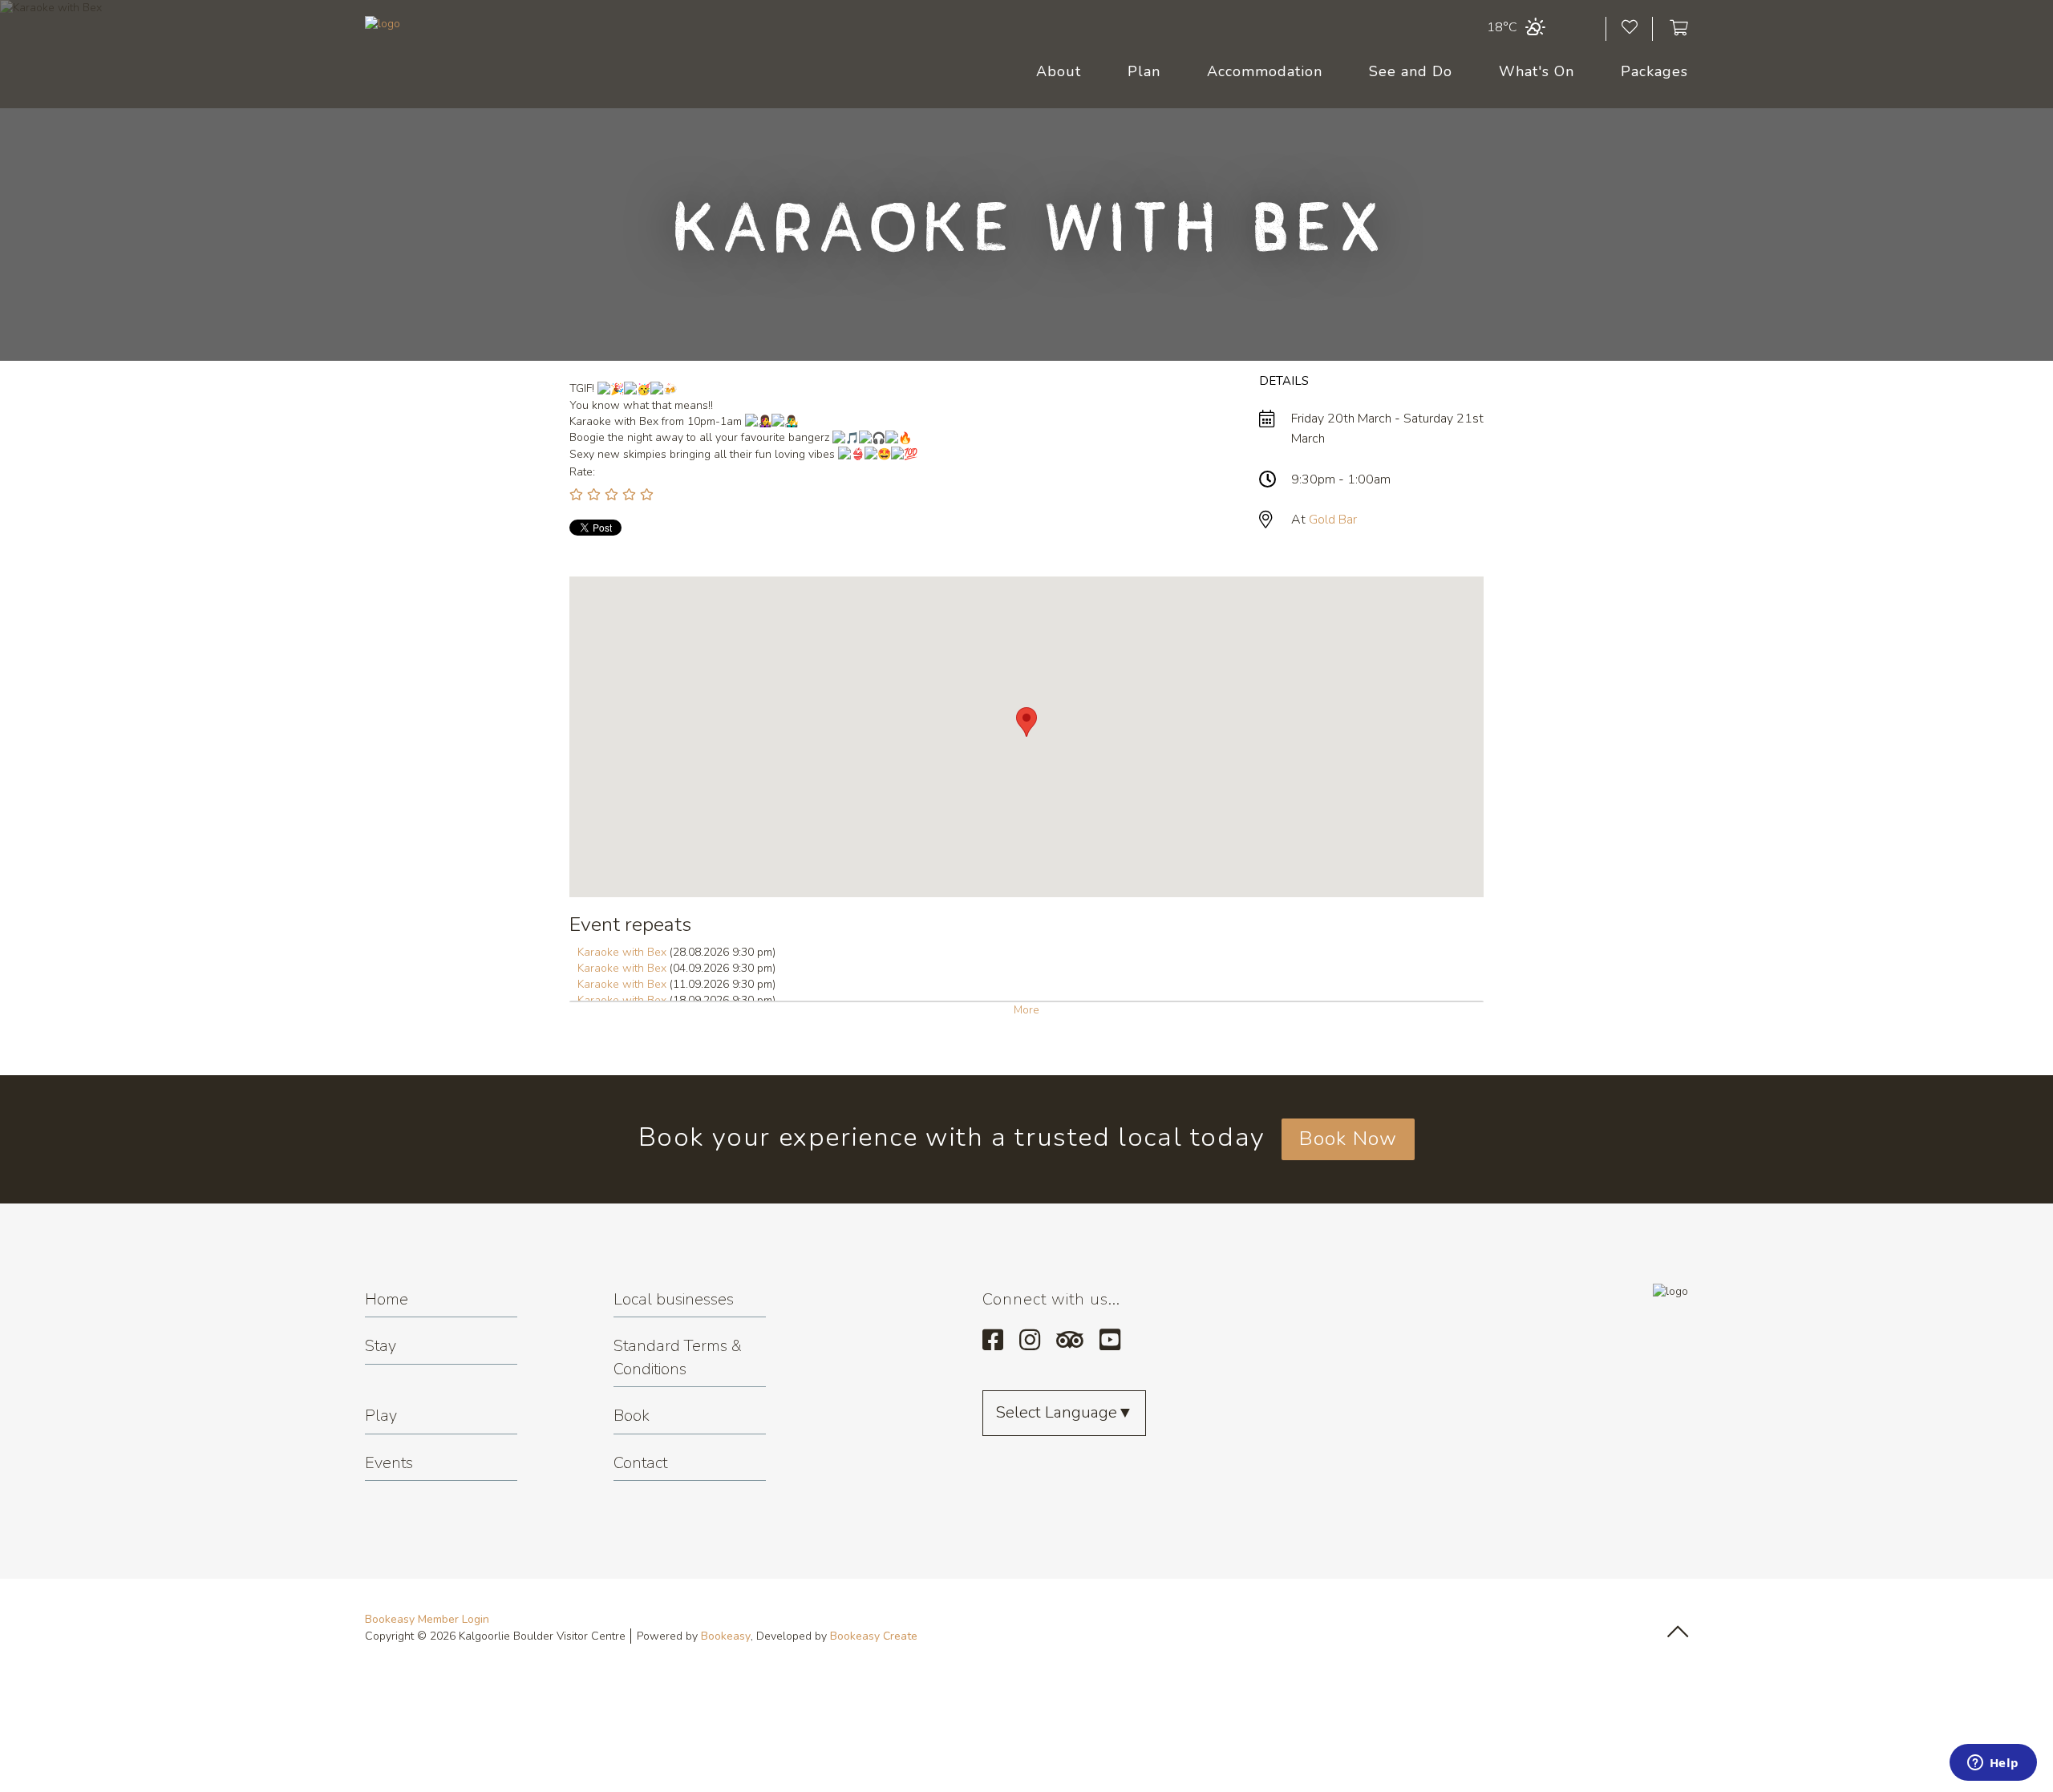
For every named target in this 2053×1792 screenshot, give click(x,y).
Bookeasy (726, 1636)
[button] (1026, 722)
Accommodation (1265, 71)
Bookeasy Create (874, 1636)
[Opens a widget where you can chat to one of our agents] (1993, 1764)
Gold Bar (1333, 520)
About (1059, 71)
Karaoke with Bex (622, 952)
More (1026, 1010)
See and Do (1411, 71)
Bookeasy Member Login (427, 1619)
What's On (1537, 71)
